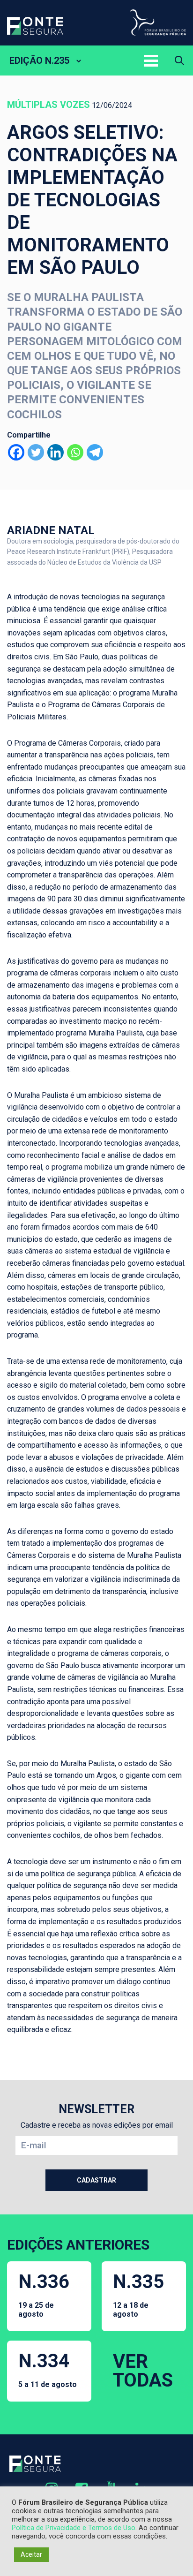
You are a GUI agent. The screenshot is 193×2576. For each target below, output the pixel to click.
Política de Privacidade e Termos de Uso (74, 2528)
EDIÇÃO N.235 (39, 60)
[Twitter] (36, 452)
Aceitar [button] (31, 2554)
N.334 (48, 2369)
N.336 (44, 2295)
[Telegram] (95, 452)
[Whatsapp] (75, 452)
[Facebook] (16, 452)
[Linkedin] (56, 452)
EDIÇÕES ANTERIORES (78, 2245)
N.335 (138, 2295)
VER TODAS (143, 2371)
